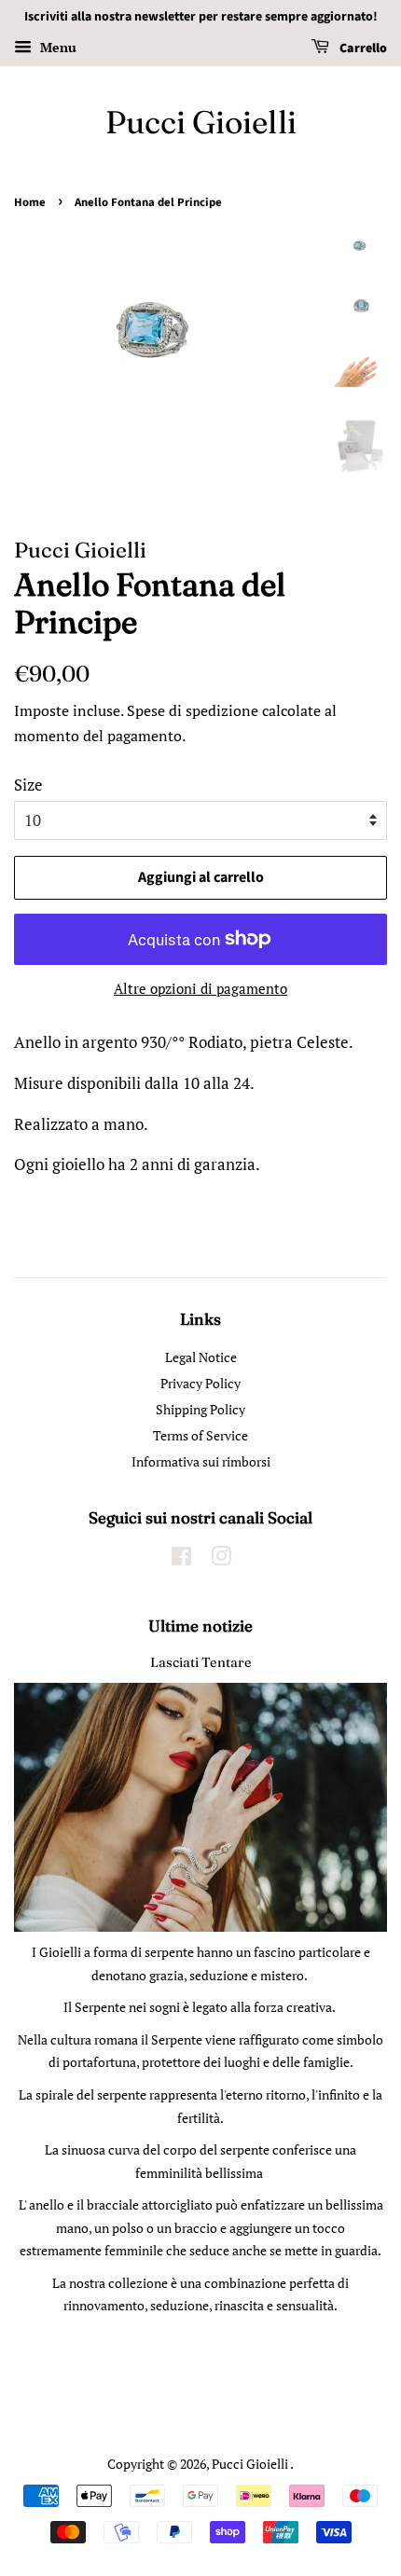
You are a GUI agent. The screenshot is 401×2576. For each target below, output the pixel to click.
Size (28, 785)
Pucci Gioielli (201, 123)
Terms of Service (200, 1435)
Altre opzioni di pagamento (200, 988)
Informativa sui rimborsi (201, 1461)
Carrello (362, 48)
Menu (56, 47)
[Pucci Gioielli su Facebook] (181, 1559)
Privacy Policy (200, 1383)
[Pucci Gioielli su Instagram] (221, 1559)
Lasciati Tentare (201, 1662)
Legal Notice (201, 1357)
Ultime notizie (200, 1625)
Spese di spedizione (193, 710)
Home (30, 202)
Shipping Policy (200, 1409)
